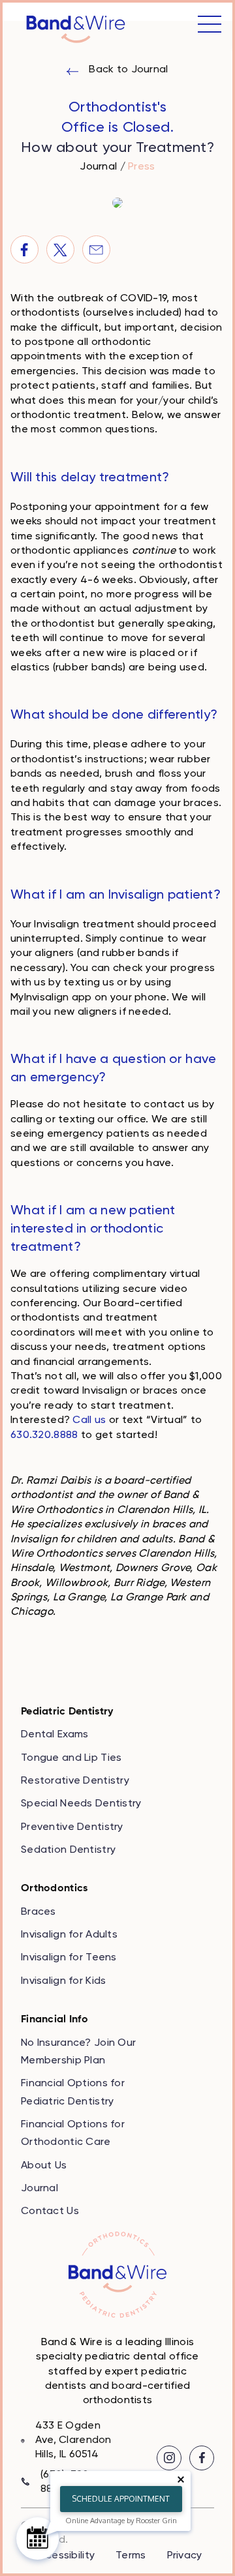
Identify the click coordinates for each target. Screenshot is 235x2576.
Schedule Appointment (121, 2499)
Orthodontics (54, 1889)
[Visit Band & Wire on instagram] (169, 2458)
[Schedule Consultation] (38, 2539)
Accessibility (64, 2556)
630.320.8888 (44, 1435)
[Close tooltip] (181, 2479)
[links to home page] (76, 29)
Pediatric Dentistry (67, 1712)
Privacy (185, 2556)
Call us (89, 1420)
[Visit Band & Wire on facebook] (202, 2458)
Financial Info (55, 2020)
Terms (131, 2556)
